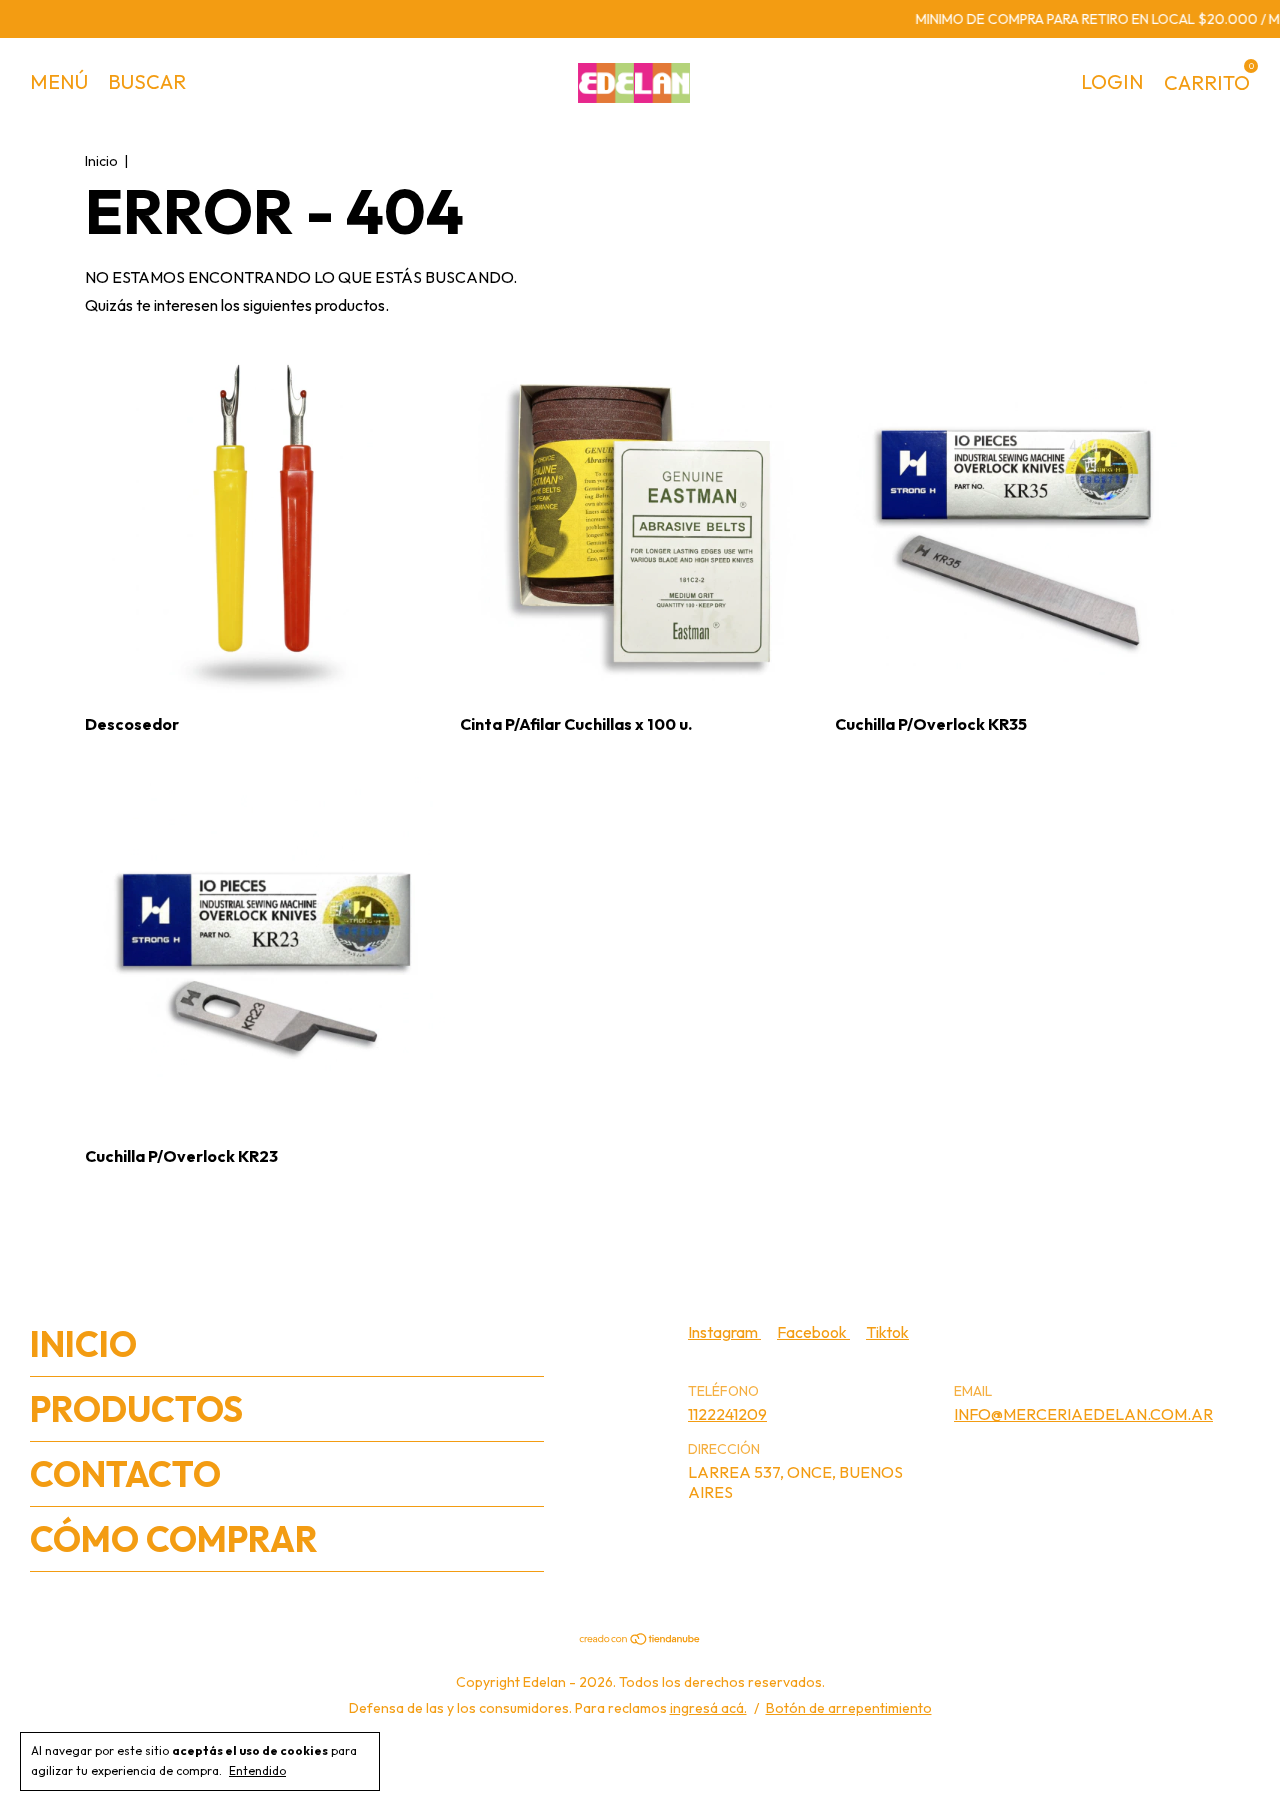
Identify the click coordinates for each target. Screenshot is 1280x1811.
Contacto (125, 1474)
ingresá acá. (708, 1708)
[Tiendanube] (640, 1640)
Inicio (101, 161)
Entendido (257, 1770)
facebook (813, 1332)
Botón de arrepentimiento (849, 1708)
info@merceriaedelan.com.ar (1083, 1414)
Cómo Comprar (174, 1539)
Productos (136, 1409)
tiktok (887, 1332)
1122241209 (727, 1414)
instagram (724, 1332)
